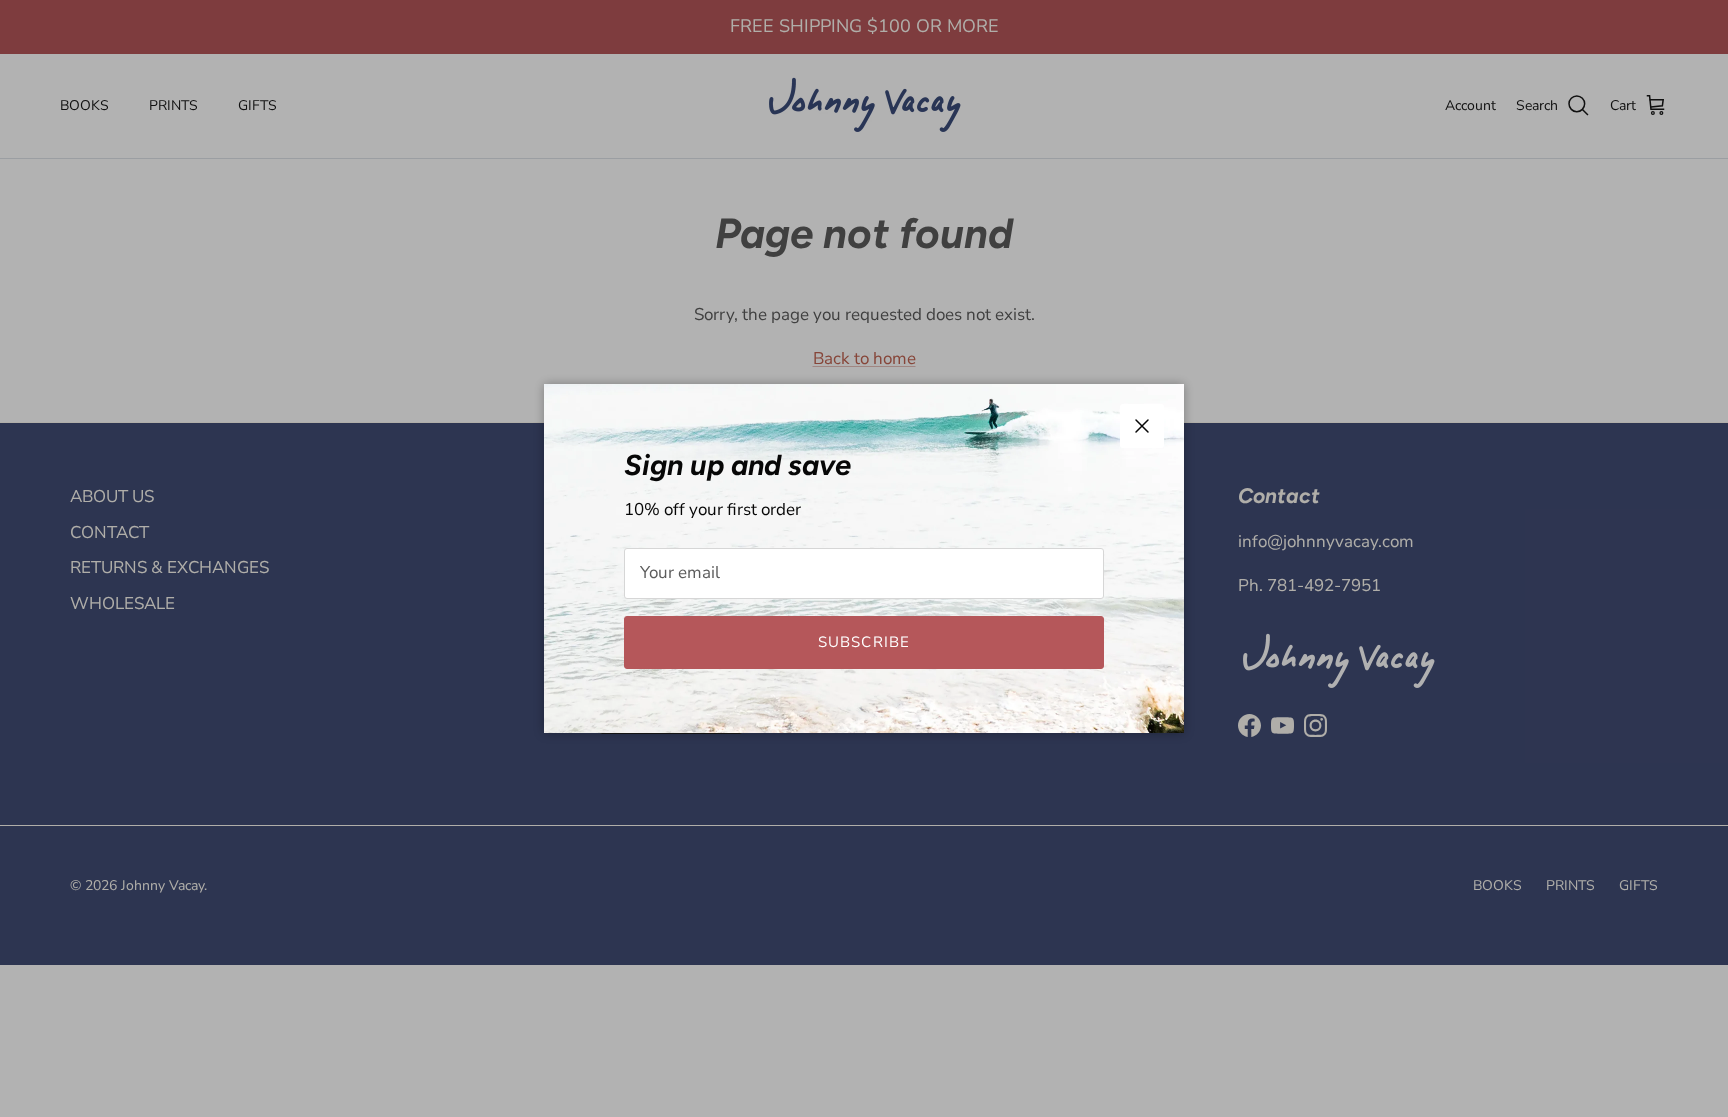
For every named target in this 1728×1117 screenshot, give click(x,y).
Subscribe (864, 642)
